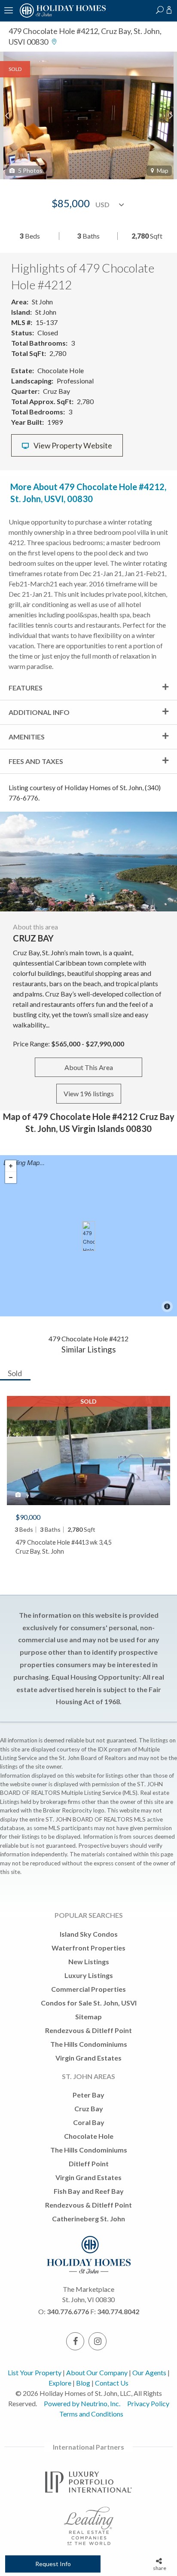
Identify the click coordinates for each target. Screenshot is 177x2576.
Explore (60, 2383)
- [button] (11, 1178)
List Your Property (35, 2372)
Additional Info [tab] (39, 712)
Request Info (53, 2564)
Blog (83, 2383)
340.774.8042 (118, 2311)
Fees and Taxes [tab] (36, 761)
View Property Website (72, 446)
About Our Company (97, 2372)
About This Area (89, 1067)
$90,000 (28, 1517)
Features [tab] (26, 688)
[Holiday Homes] (61, 16)
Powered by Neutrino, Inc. (82, 2403)
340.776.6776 (68, 2311)
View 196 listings (89, 1093)
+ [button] (11, 1166)
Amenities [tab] (27, 737)
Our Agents (149, 2372)
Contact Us (112, 2383)
